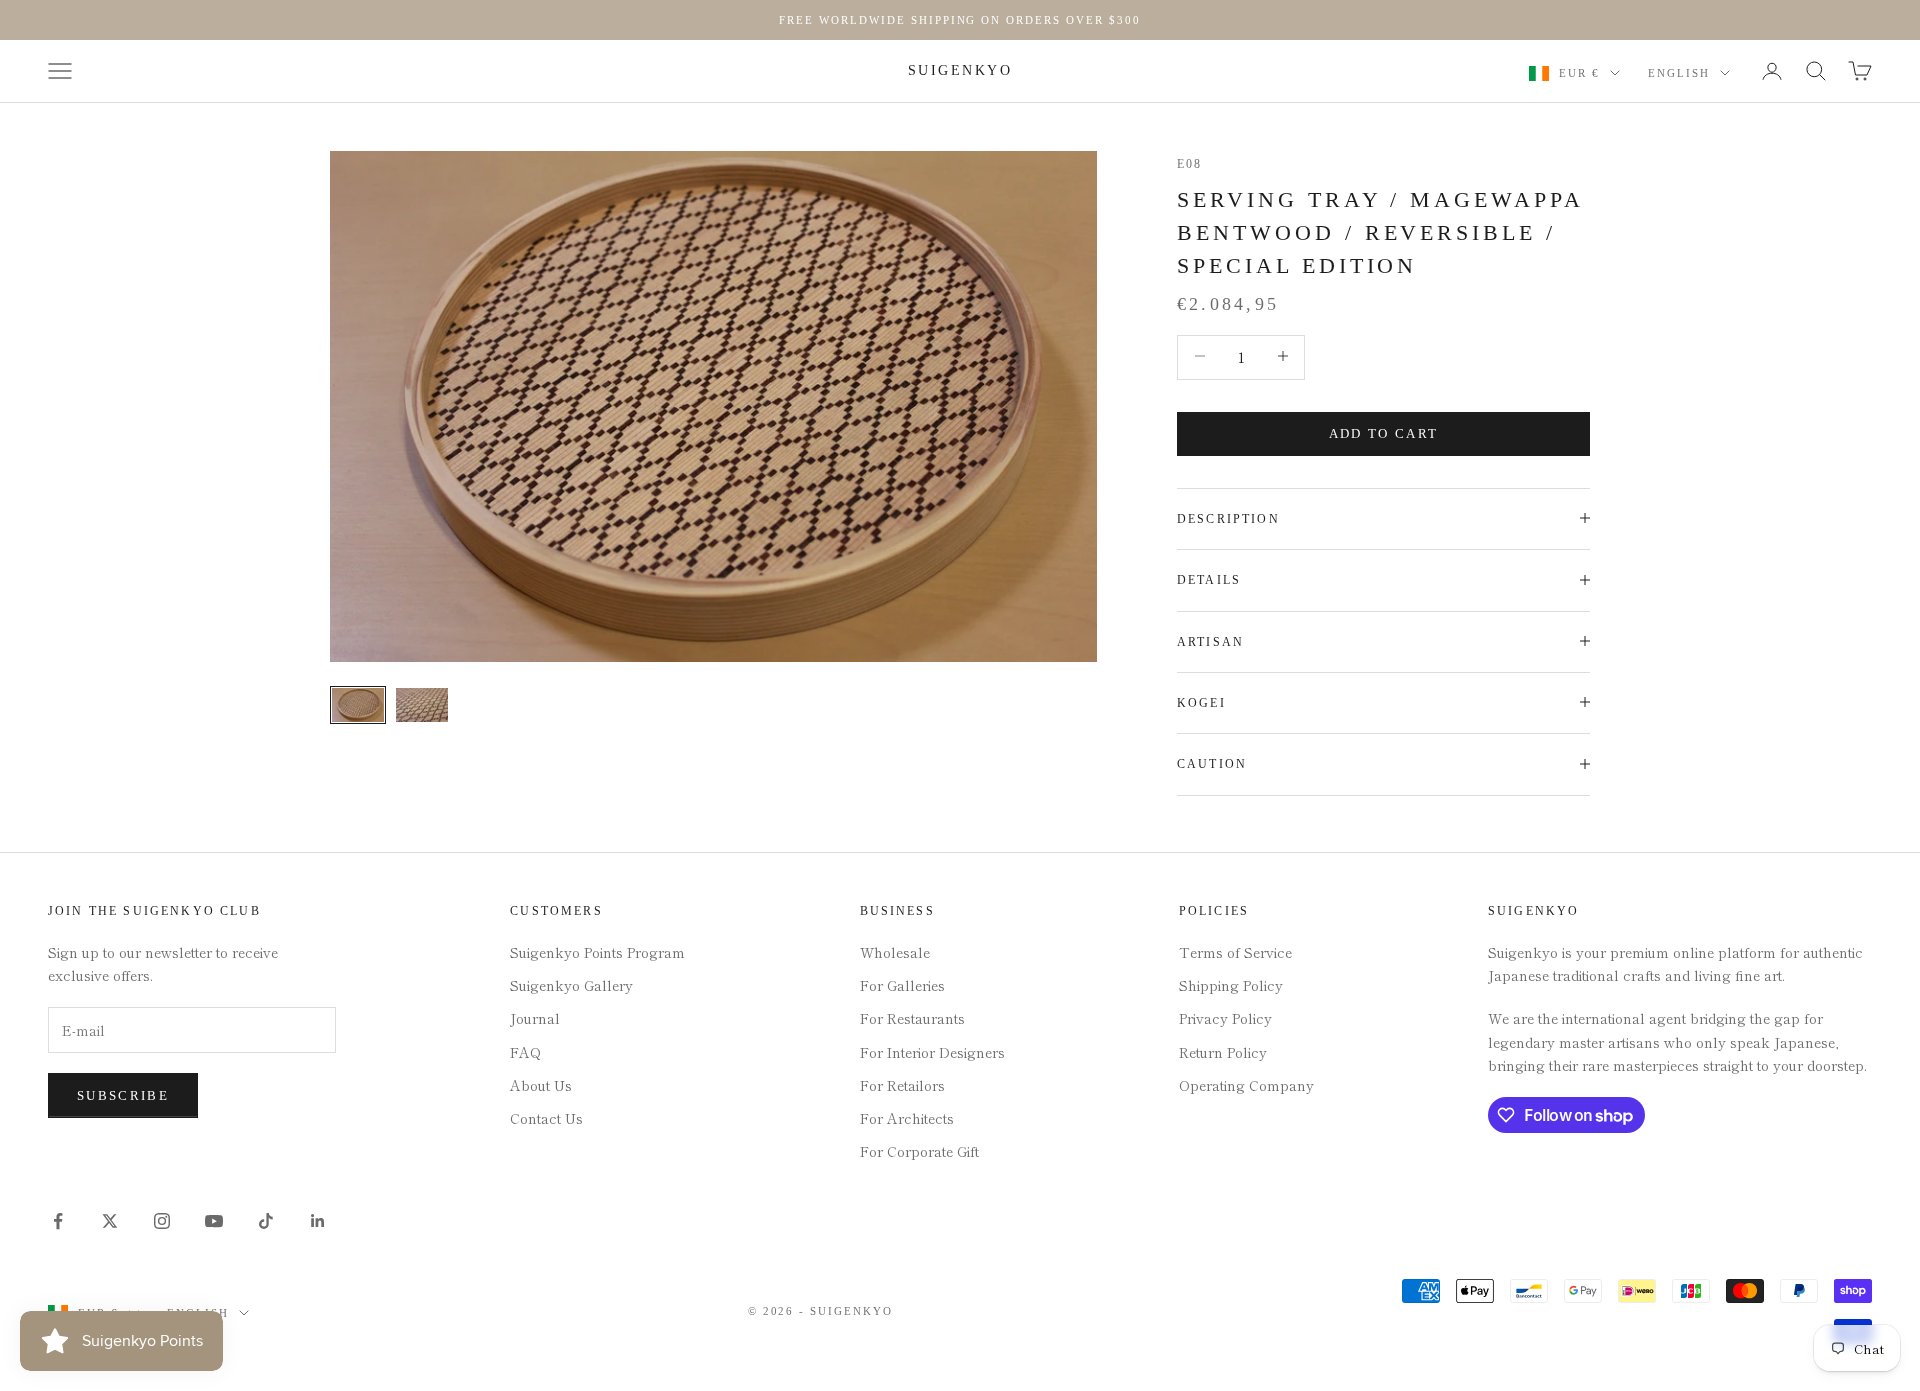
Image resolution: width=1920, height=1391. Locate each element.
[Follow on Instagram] (162, 1221)
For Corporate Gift (919, 1151)
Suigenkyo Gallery (571, 985)
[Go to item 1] (358, 705)
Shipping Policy (1231, 985)
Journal (535, 1018)
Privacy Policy (1225, 1018)
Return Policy (1223, 1052)
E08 (1189, 164)
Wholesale (895, 952)
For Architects (907, 1118)
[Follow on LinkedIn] (318, 1221)
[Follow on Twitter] (110, 1221)
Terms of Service (1235, 952)
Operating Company (1246, 1085)
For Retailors (902, 1085)
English (1679, 73)
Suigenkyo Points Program (597, 952)
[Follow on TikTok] (266, 1221)
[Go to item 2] (422, 705)
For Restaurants (912, 1018)
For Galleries (902, 985)
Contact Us (546, 1118)
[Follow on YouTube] (214, 1221)
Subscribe (123, 1095)
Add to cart (1384, 432)
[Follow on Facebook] (58, 1221)
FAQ (525, 1052)
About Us (541, 1085)
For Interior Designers (932, 1052)
